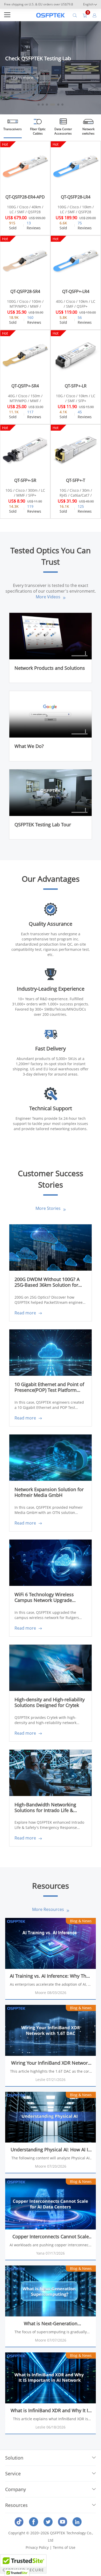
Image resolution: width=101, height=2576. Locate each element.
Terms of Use (64, 2547)
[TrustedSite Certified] (23, 2564)
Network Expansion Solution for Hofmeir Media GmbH (49, 1492)
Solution (14, 2458)
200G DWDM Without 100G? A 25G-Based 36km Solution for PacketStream (47, 1282)
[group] (51, 68)
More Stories (49, 1208)
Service (13, 2474)
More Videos (49, 597)
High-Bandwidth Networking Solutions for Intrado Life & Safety (45, 1808)
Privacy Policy (37, 2547)
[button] (92, 59)
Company (16, 2489)
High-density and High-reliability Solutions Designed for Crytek (50, 1702)
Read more (26, 1313)
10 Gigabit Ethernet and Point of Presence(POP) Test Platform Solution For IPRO (49, 1388)
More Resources (49, 1909)
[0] (85, 15)
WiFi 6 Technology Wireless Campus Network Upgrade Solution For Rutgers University (48, 1598)
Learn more (23, 78)
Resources (16, 2505)
